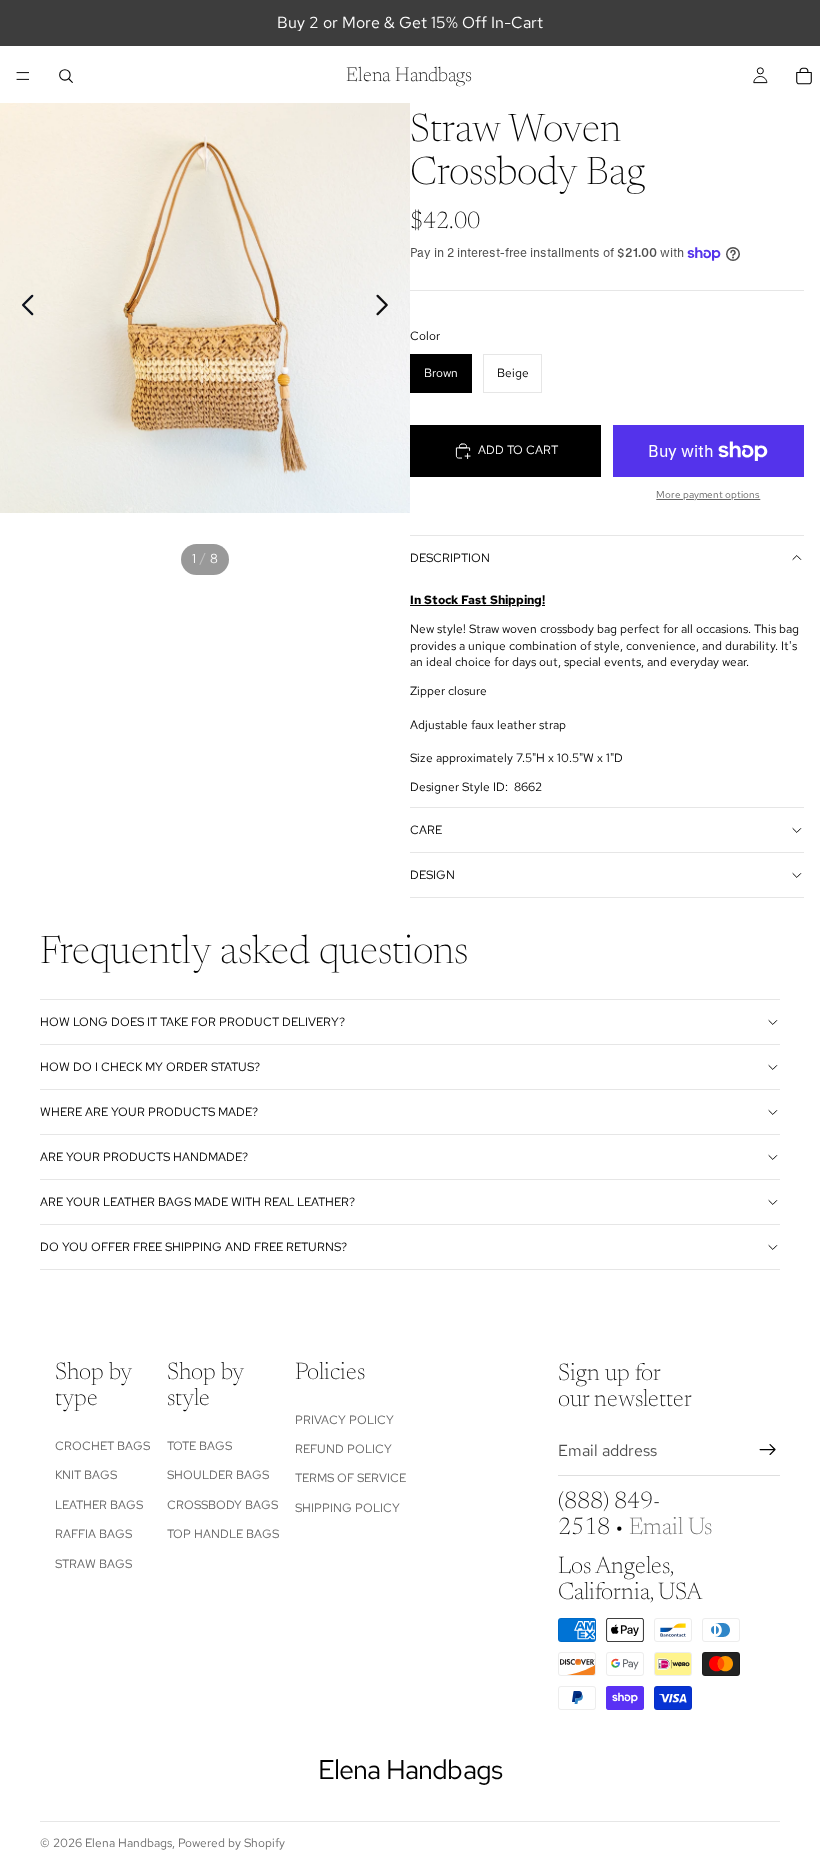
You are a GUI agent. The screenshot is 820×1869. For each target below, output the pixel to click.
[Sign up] (768, 1450)
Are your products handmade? (144, 1157)
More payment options (708, 494)
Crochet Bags (102, 1446)
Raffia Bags (93, 1534)
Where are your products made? (149, 1112)
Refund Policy (343, 1449)
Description (450, 558)
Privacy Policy (344, 1419)
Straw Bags (93, 1563)
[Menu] (23, 76)
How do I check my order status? (150, 1067)
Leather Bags (99, 1504)
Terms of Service (350, 1478)
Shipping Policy (347, 1507)
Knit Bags (86, 1475)
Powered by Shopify (231, 1843)
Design (432, 875)
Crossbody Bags (222, 1504)
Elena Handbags (128, 1843)
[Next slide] (387, 308)
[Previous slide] (22, 308)
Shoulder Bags (218, 1475)
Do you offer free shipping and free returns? (193, 1247)
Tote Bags (199, 1446)
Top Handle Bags (223, 1534)
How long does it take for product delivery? (192, 1022)
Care (426, 830)
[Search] (66, 76)
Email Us (670, 1528)
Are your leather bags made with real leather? (197, 1202)
